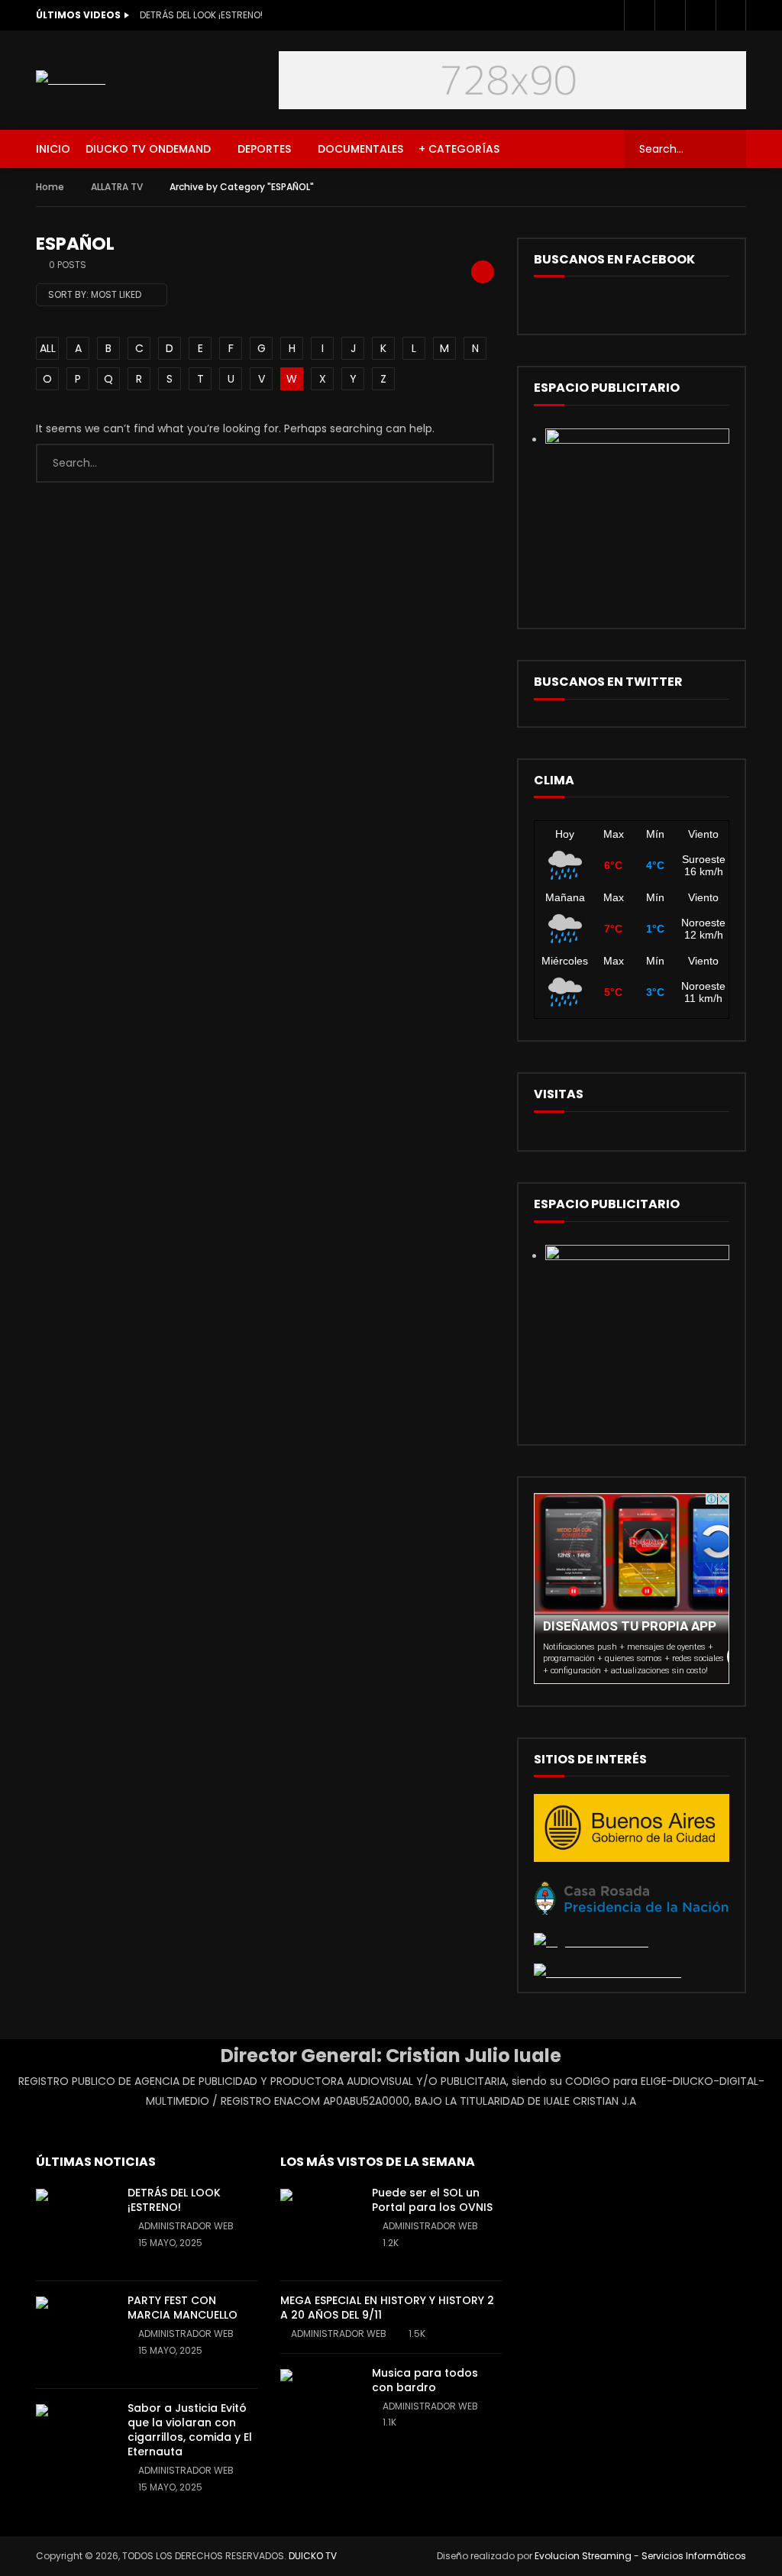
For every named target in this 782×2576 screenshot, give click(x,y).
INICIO (53, 149)
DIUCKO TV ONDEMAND (148, 149)
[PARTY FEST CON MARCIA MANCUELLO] (74, 2335)
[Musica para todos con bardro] (318, 2407)
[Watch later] (700, 15)
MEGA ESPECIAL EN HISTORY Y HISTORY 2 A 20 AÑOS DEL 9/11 (387, 2308)
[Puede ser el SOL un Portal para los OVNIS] (318, 2227)
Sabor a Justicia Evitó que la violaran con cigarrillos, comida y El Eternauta (190, 2430)
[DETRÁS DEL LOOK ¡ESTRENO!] (74, 2227)
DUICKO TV (313, 2556)
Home (50, 187)
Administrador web (186, 2226)
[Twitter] (670, 15)
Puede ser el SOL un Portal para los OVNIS (432, 2200)
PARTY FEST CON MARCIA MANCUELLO (183, 2308)
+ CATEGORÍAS (459, 149)
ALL (48, 348)
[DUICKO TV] (71, 80)
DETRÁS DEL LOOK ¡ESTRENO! (201, 15)
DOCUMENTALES (360, 149)
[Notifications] (731, 15)
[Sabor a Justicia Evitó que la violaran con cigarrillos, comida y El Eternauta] (74, 2442)
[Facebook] (639, 15)
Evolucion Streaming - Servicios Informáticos (640, 2556)
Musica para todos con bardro (425, 2380)
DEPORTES (264, 149)
